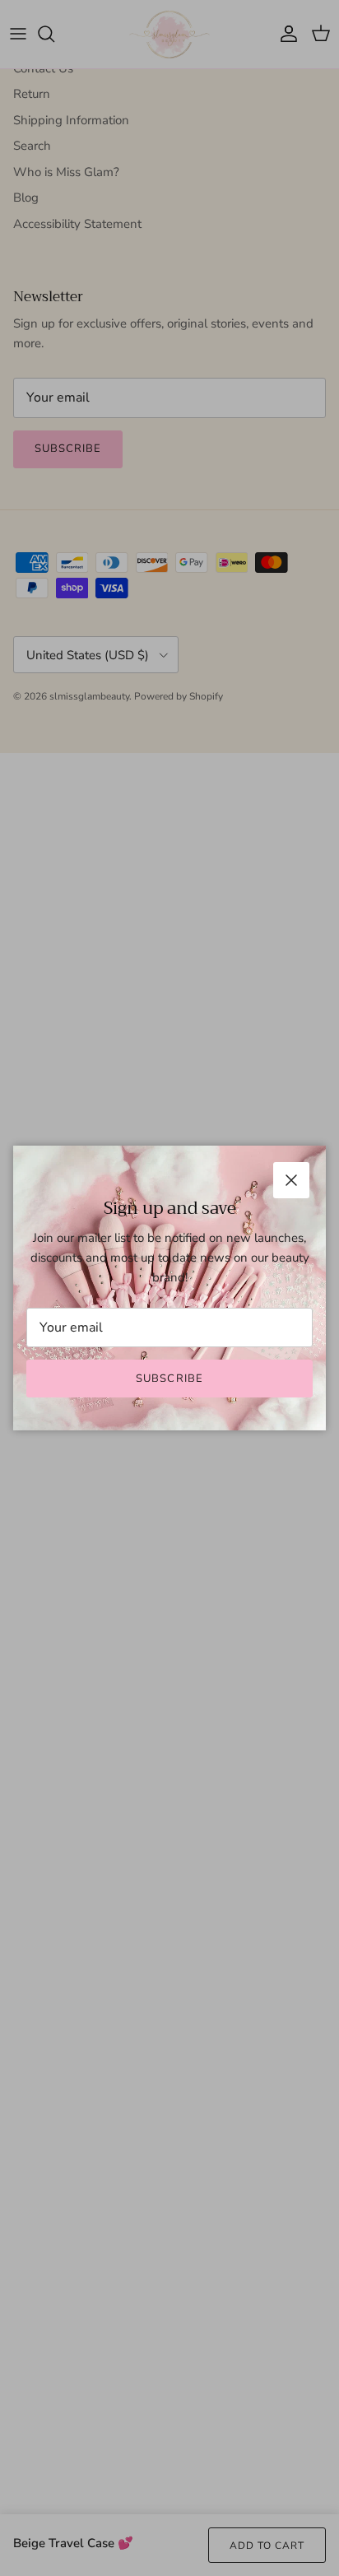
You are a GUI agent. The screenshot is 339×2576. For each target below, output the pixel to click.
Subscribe (169, 1379)
